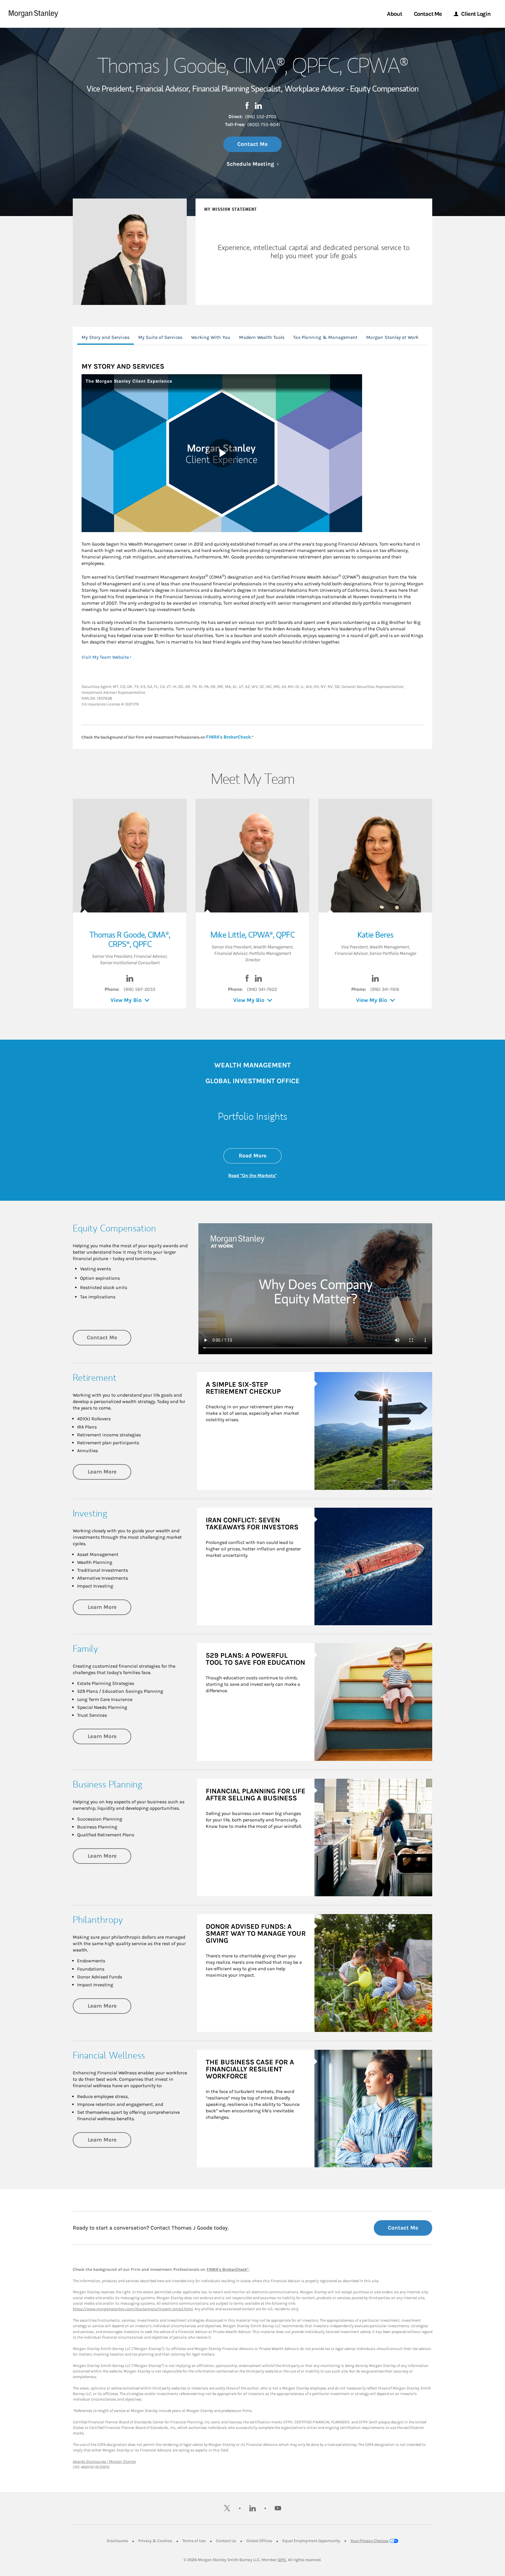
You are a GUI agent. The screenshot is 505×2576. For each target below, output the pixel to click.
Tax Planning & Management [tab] (325, 337)
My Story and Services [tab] (106, 337)
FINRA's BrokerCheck (228, 737)
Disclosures (117, 2541)
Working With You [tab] (211, 337)
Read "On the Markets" (252, 1175)
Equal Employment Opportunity (311, 2541)
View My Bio (126, 1000)
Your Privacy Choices (369, 2541)
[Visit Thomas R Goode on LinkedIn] (130, 980)
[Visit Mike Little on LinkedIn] (258, 980)
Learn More (109, 1472)
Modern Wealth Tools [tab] (262, 337)
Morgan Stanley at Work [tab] (392, 337)
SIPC (282, 2560)
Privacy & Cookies (155, 2541)
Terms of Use (194, 2541)
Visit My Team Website (105, 657)
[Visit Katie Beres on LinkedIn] (375, 980)
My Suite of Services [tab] (160, 337)
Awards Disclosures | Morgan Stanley (104, 2462)
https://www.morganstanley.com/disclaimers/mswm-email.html (133, 2309)
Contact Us (226, 2541)
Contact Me (252, 144)
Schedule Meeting (253, 164)
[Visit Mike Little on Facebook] (247, 980)
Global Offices (259, 2541)
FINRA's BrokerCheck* (228, 2269)
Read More (260, 1156)
